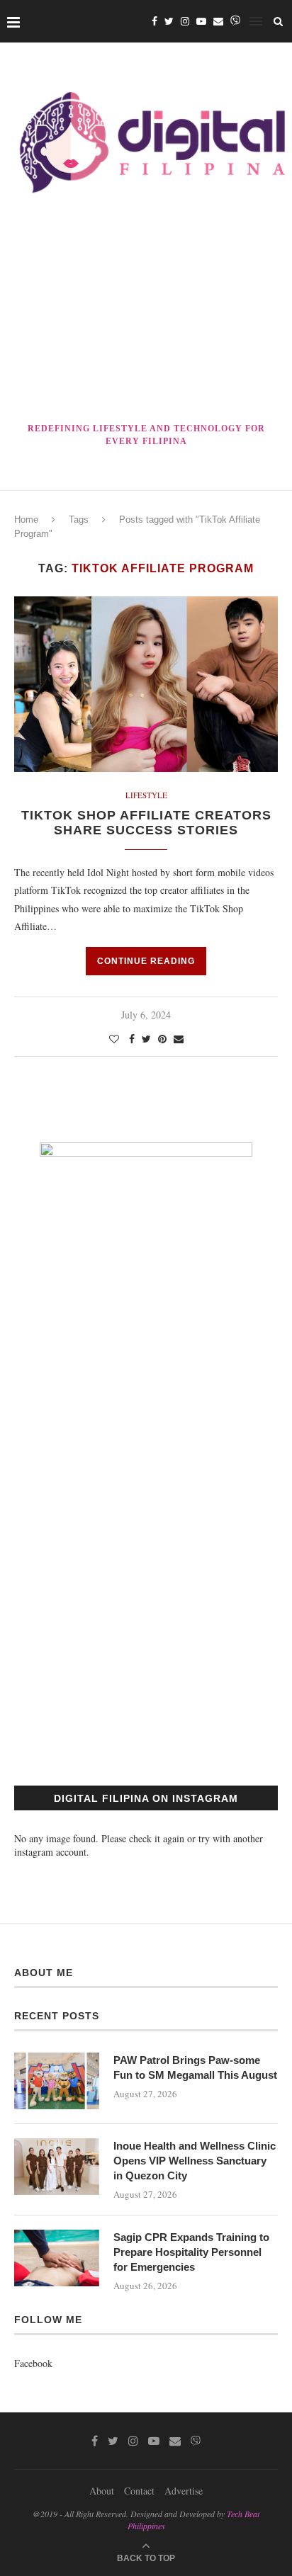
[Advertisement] (146, 311)
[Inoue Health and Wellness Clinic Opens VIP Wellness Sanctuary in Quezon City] (57, 2167)
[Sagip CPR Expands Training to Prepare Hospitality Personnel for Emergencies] (57, 2258)
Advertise (184, 2491)
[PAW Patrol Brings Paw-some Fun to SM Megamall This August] (57, 2081)
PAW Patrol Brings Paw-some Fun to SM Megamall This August (195, 2067)
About (102, 2491)
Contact (139, 2491)
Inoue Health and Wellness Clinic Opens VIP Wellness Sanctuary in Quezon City (195, 2161)
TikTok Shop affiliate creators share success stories (146, 823)
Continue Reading (146, 961)
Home (26, 520)
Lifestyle (146, 795)
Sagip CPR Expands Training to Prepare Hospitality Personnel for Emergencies (191, 2252)
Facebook (33, 2363)
